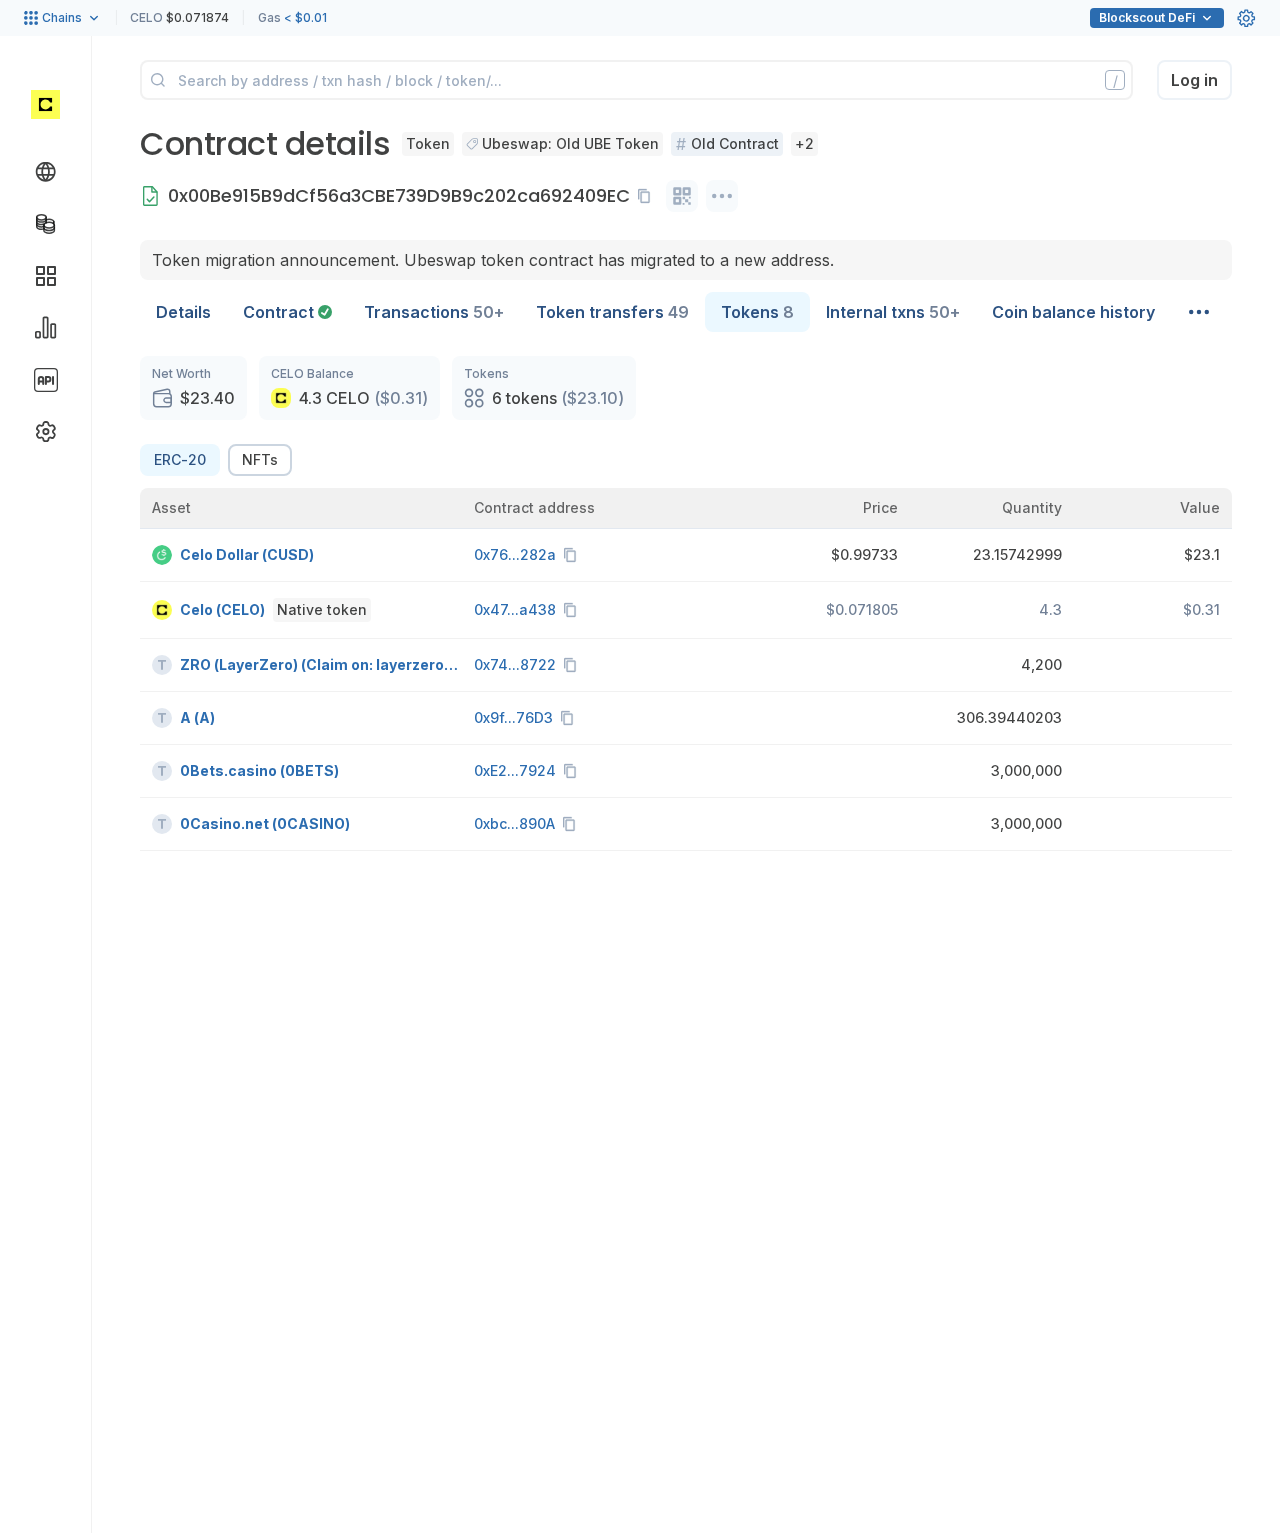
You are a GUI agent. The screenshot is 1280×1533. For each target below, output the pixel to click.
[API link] (46, 380)
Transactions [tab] (434, 312)
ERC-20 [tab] (180, 459)
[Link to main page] (45, 104)
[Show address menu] (722, 196)
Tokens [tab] (757, 312)
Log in (1194, 80)
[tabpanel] (686, 603)
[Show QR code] (682, 196)
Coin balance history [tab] (1073, 312)
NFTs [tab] (260, 459)
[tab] (287, 312)
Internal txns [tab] (893, 312)
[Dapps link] (46, 276)
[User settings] (1246, 18)
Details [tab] (183, 312)
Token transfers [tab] (612, 312)
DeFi (1147, 17)
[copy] (648, 196)
